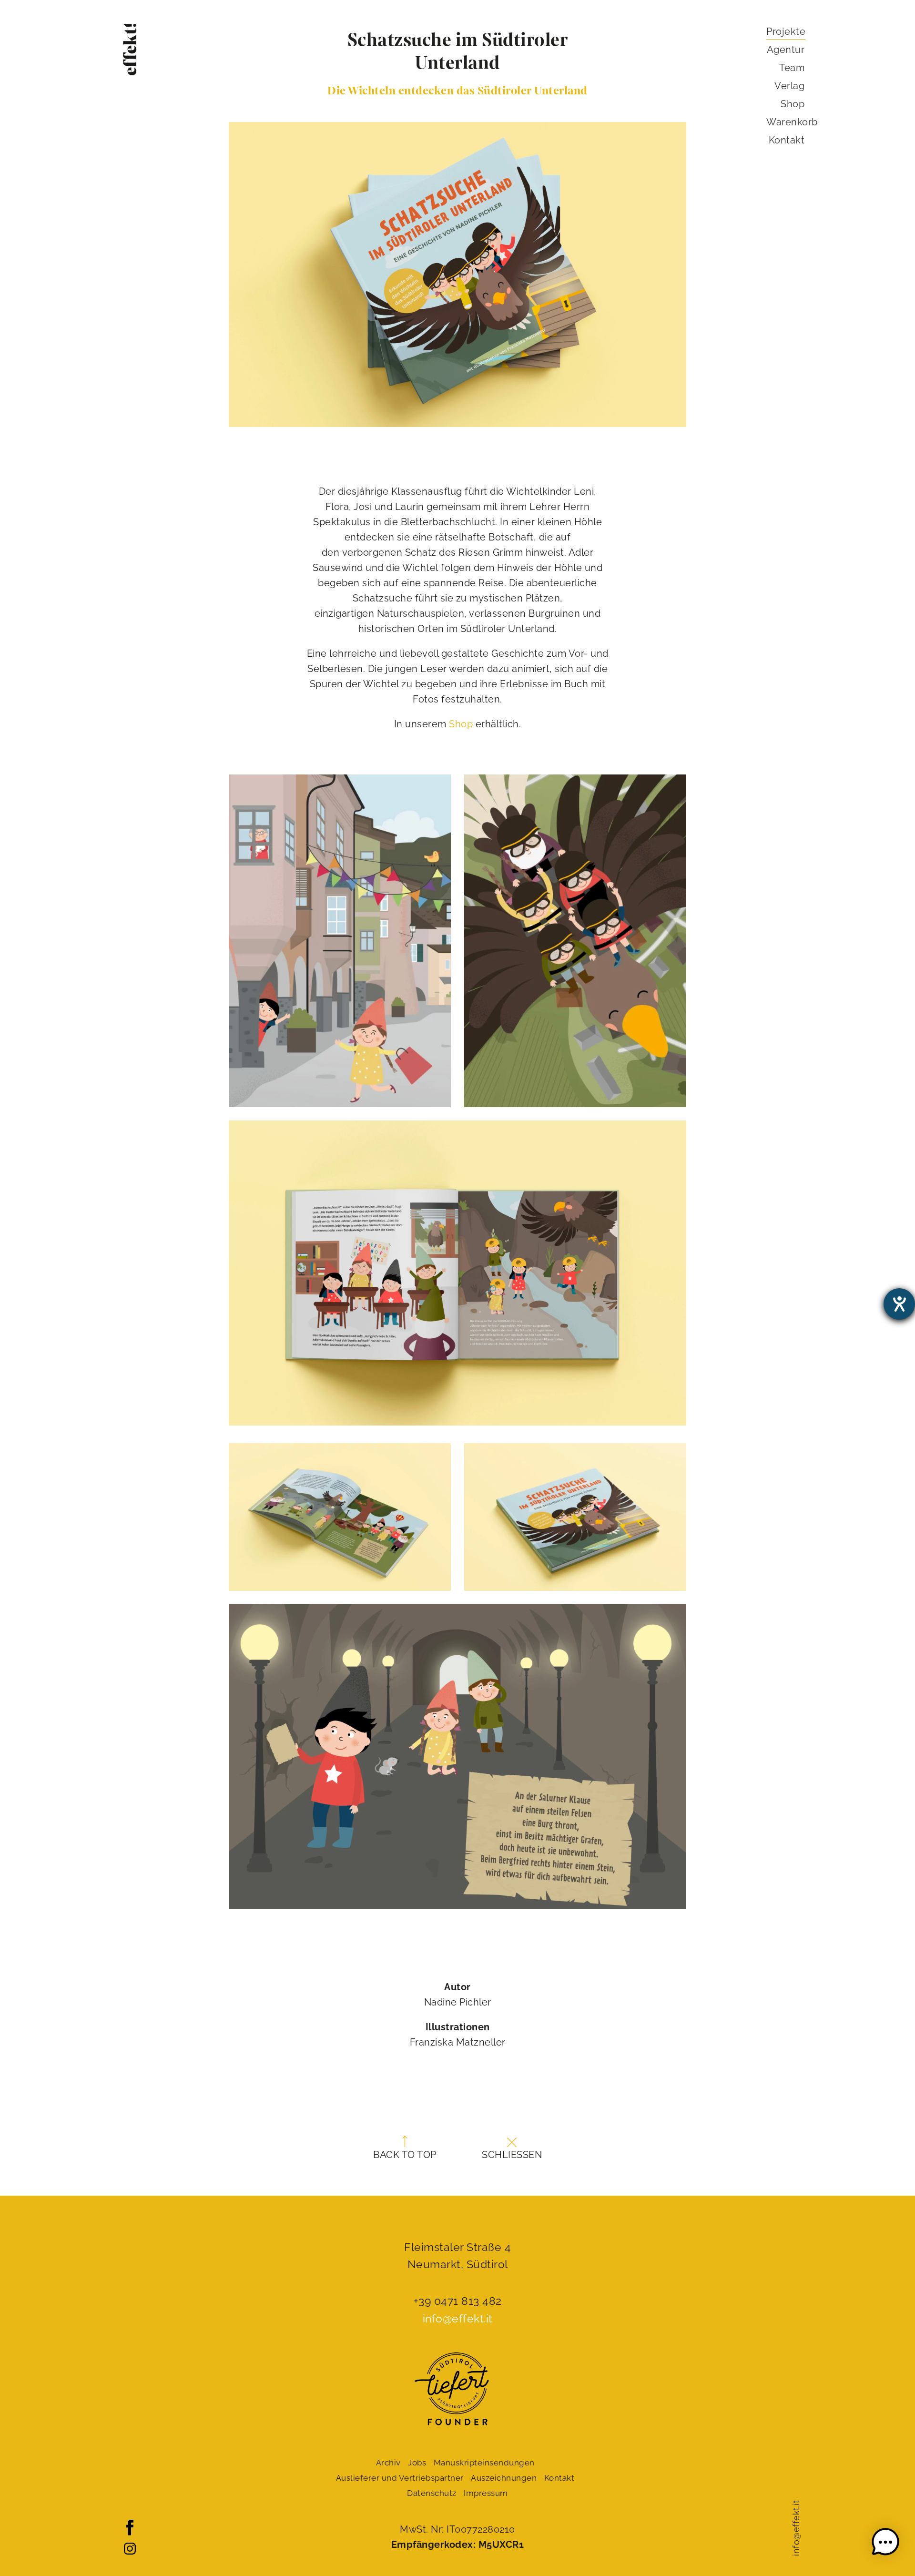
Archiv (388, 2463)
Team (792, 68)
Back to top (405, 2155)
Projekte (786, 31)
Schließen (512, 2155)
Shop (461, 724)
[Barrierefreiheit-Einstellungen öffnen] (899, 1304)
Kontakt (787, 140)
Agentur (786, 50)
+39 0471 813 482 (458, 2301)
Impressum (486, 2493)
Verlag (789, 86)
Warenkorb (792, 122)
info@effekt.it (796, 2528)
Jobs (417, 2463)
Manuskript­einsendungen (484, 2463)
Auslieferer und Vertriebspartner (400, 2478)
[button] (885, 2544)
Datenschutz (432, 2493)
